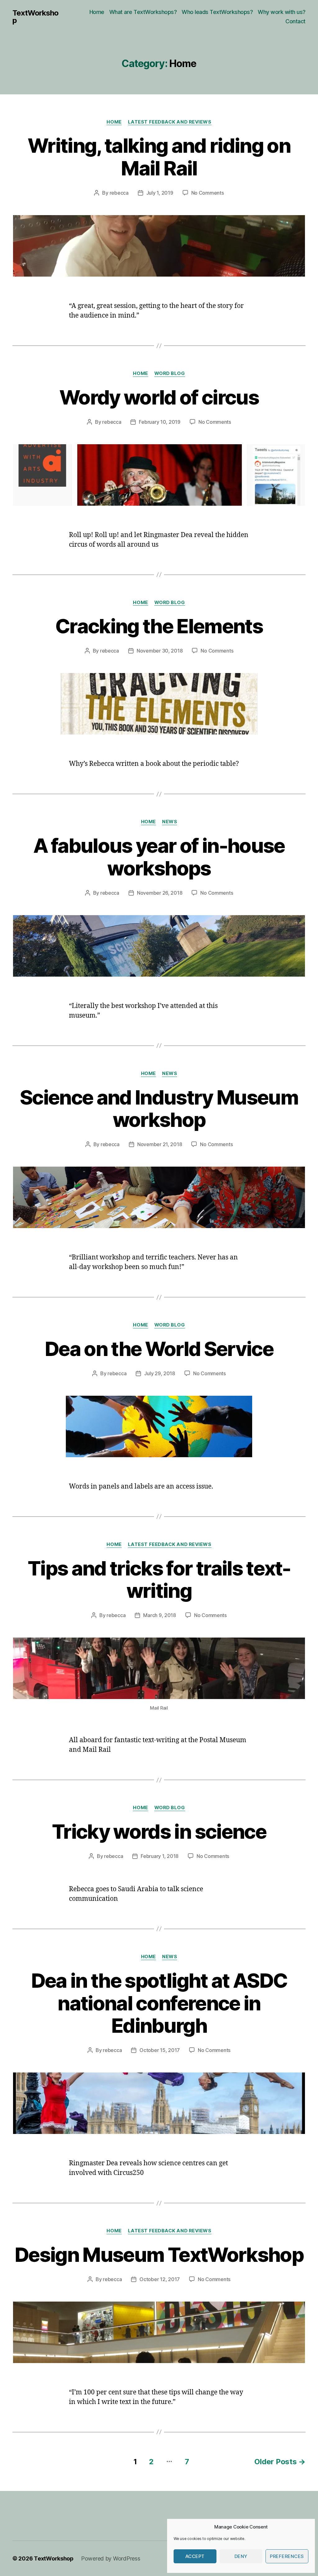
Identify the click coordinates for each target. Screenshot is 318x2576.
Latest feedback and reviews (170, 122)
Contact (295, 21)
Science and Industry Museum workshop (159, 1109)
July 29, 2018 (160, 1373)
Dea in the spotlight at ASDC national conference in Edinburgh (159, 2003)
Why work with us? (282, 12)
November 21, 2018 (160, 1144)
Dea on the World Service (159, 1349)
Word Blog (170, 373)
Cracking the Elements (159, 626)
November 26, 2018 (160, 893)
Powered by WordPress (111, 2558)
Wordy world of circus (159, 397)
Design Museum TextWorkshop (159, 2255)
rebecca (119, 193)
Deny (241, 2556)
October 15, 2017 (160, 2050)
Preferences (287, 2556)
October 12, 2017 (160, 2279)
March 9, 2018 (160, 1615)
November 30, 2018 (160, 651)
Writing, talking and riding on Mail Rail (159, 157)
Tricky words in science (159, 1831)
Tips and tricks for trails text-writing (159, 1579)
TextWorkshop (35, 17)
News (170, 822)
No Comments (208, 193)
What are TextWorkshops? (143, 12)
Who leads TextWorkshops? (217, 12)
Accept (195, 2556)
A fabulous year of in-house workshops (159, 857)
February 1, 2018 (160, 1856)
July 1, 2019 (160, 193)
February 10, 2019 (159, 422)
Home (97, 12)
